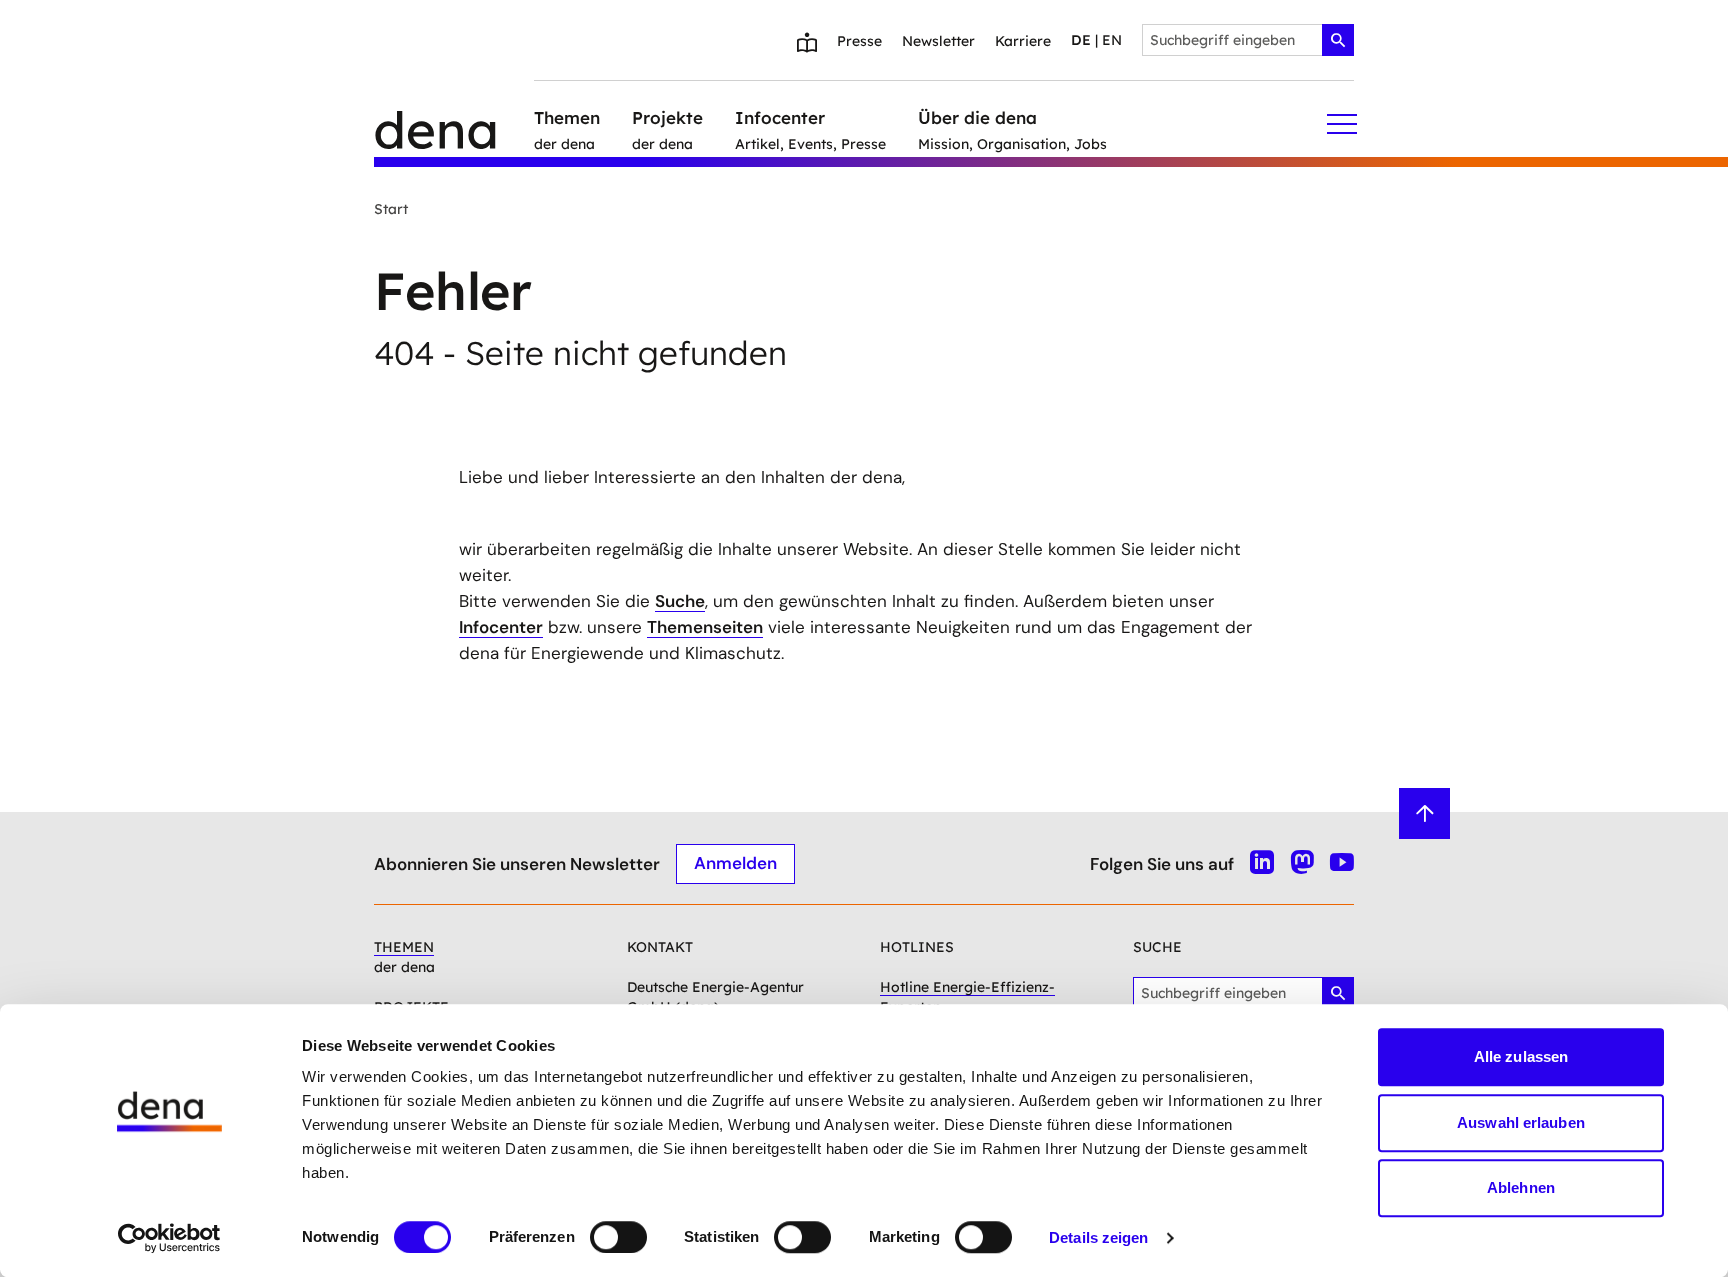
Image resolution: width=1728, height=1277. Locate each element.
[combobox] (1248, 40)
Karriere (1023, 41)
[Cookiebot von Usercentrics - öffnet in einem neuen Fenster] (169, 1238)
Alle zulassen (1521, 1056)
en (1112, 40)
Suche (680, 601)
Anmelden (735, 863)
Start (391, 209)
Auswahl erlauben (1521, 1122)
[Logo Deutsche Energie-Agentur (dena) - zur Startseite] (454, 124)
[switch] (618, 1237)
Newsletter (938, 41)
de (1081, 40)
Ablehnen (1521, 1187)
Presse (859, 41)
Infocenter (501, 627)
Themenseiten (705, 627)
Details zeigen (1098, 1237)
